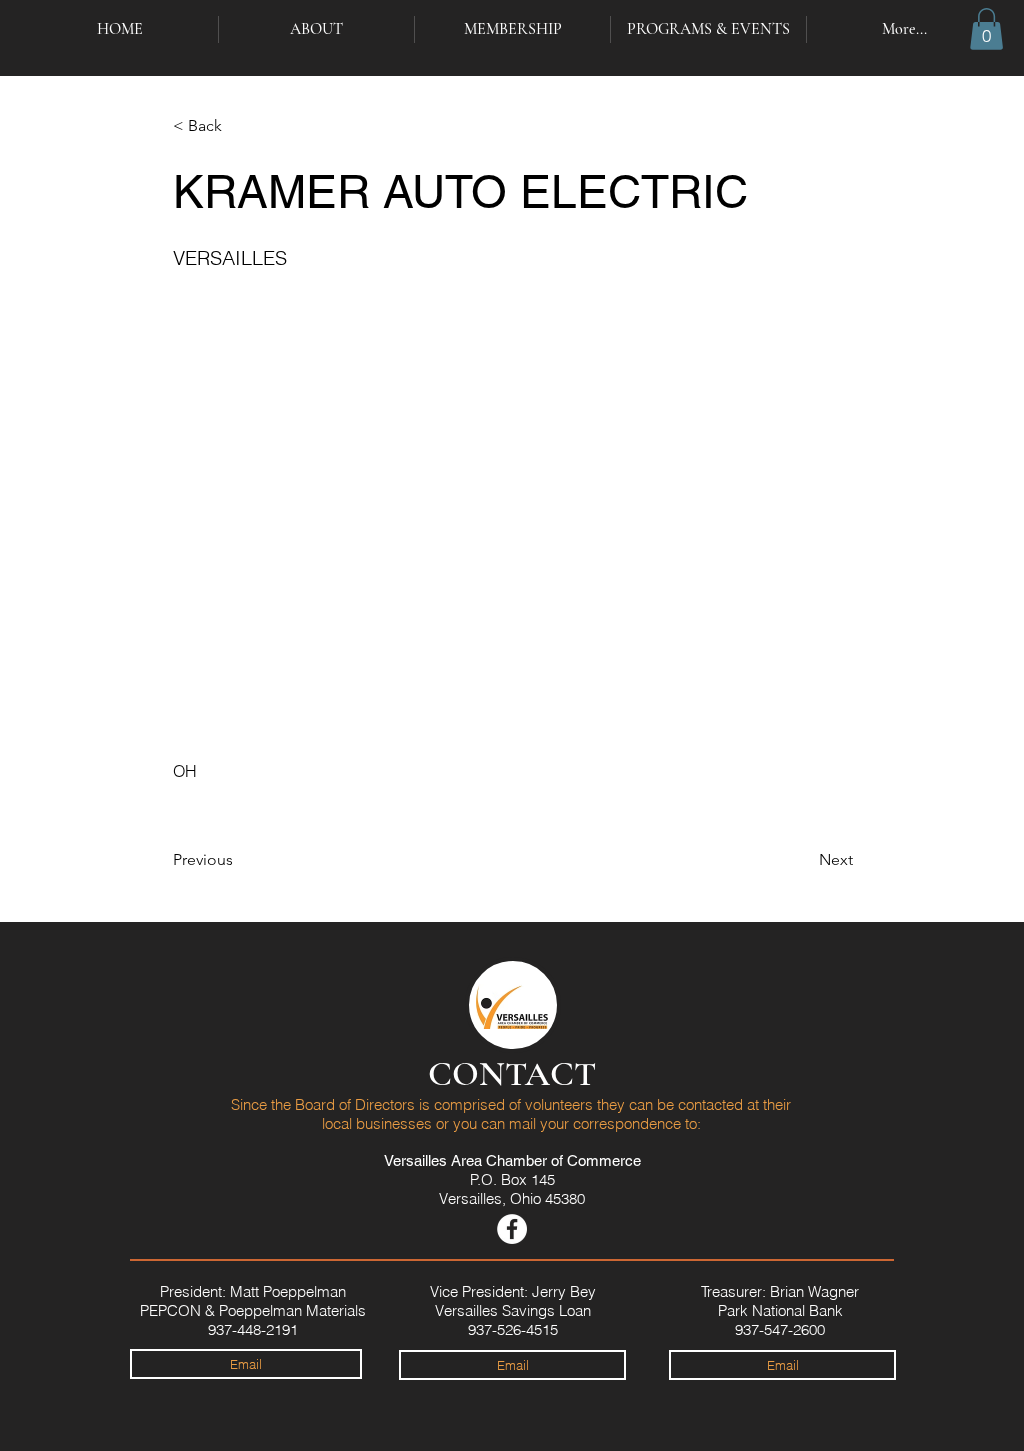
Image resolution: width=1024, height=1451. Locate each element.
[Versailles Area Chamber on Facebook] (512, 1229)
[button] (986, 29)
